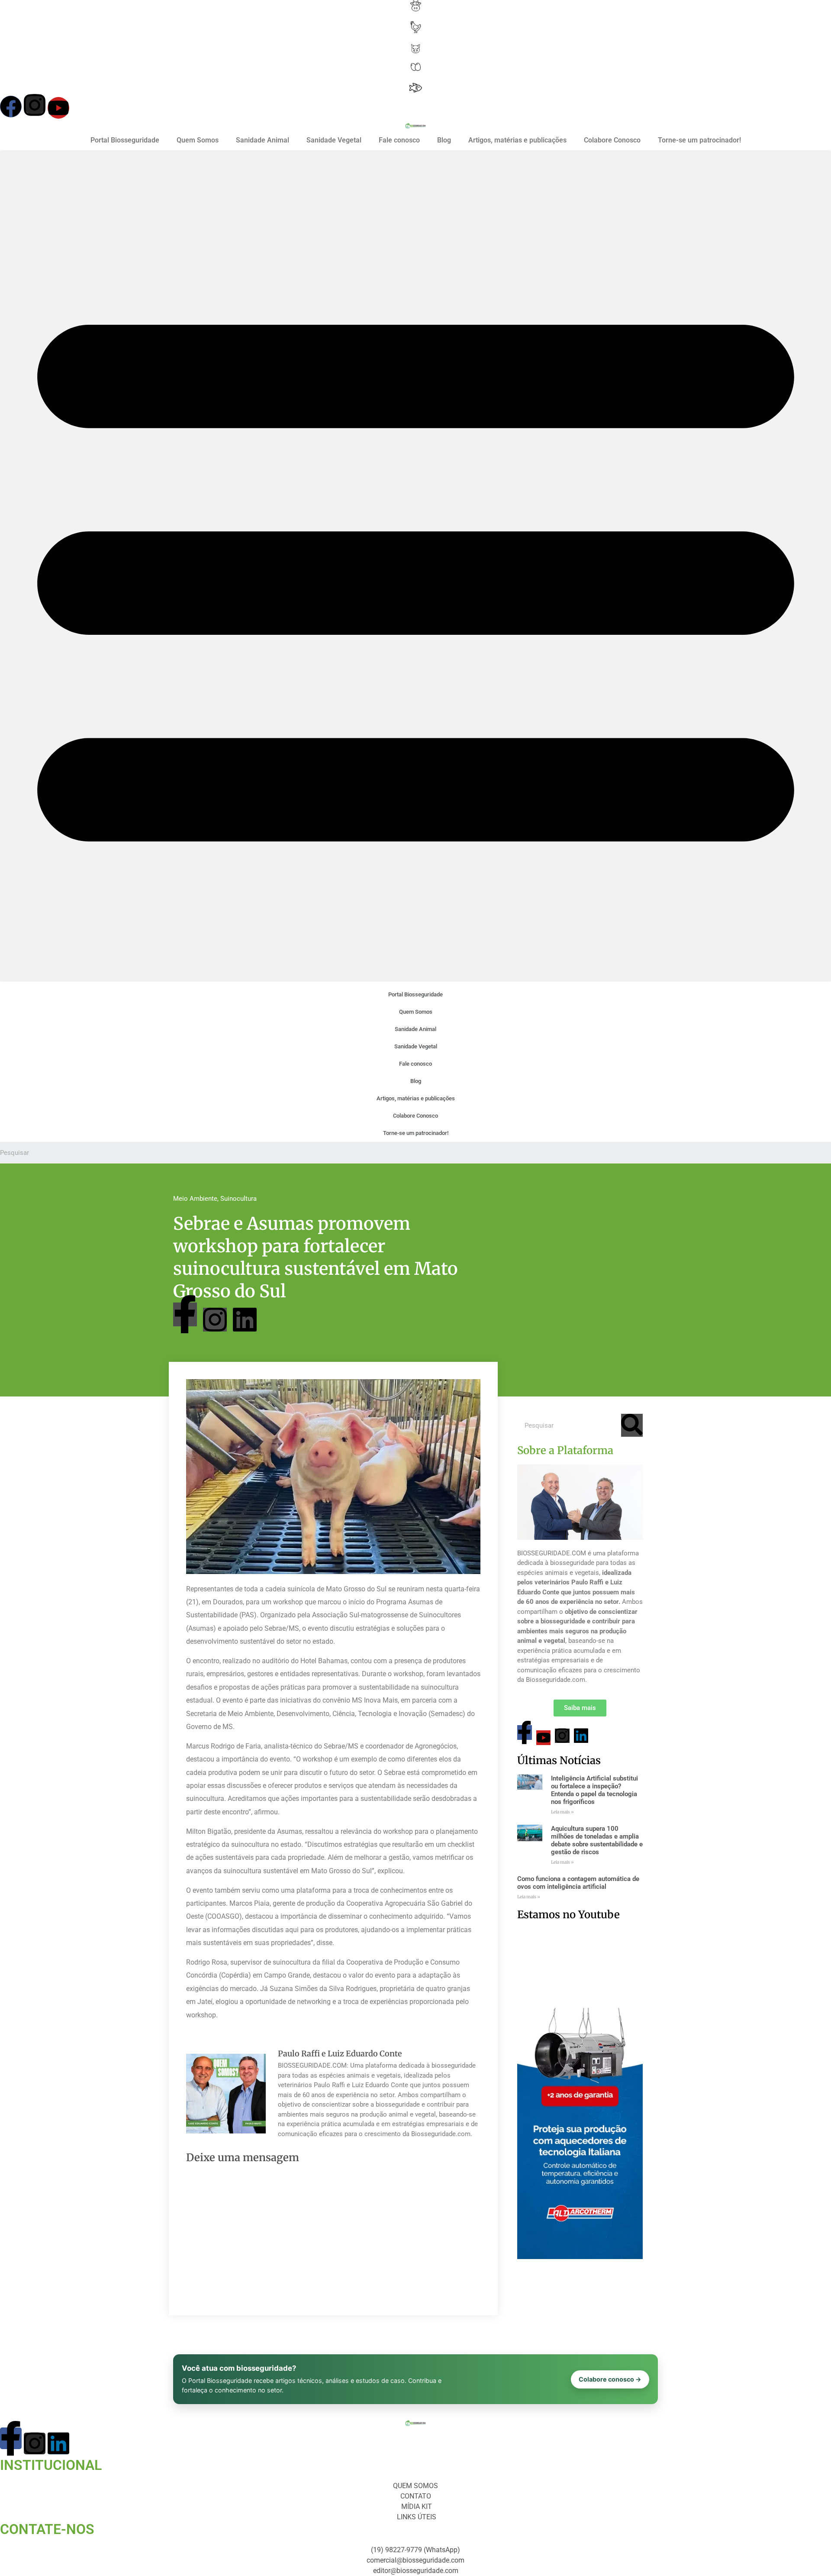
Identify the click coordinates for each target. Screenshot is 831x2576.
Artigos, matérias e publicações (517, 140)
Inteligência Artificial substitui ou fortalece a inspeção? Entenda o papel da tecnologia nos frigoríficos (594, 1790)
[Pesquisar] (632, 1425)
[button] (415, 566)
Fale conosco (399, 140)
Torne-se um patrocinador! (699, 140)
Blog (444, 140)
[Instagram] (35, 105)
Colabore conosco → (610, 2379)
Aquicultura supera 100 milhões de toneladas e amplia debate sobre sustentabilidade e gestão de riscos (597, 1840)
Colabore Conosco (612, 140)
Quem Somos (198, 140)
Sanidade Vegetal (334, 140)
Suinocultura (238, 1199)
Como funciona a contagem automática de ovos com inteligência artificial (578, 1883)
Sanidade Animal (263, 140)
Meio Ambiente (195, 1199)
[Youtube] (58, 108)
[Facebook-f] (185, 1314)
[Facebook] (11, 107)
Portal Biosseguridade (125, 140)
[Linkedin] (245, 1320)
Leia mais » (562, 1812)
